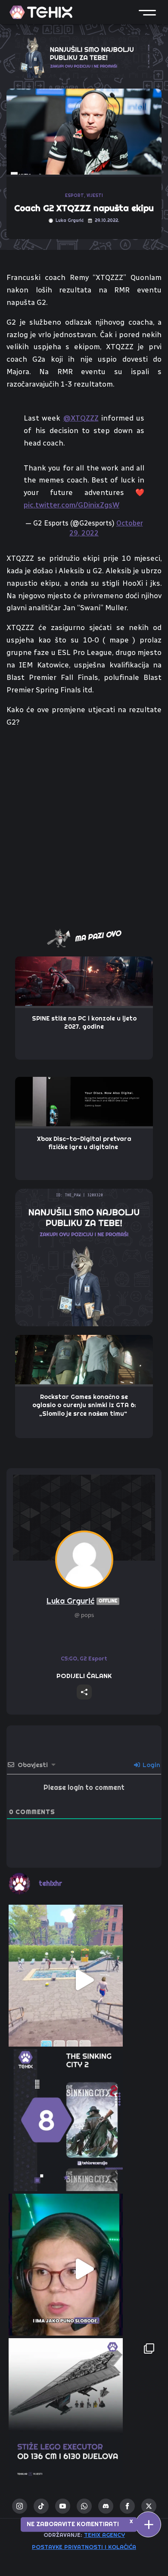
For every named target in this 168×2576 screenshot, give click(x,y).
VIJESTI (95, 195)
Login (151, 1765)
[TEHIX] (41, 12)
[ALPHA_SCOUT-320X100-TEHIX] (84, 55)
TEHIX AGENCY (104, 2535)
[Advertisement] (84, 823)
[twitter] (149, 2506)
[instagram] (20, 2506)
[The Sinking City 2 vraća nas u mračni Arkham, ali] (84, 2124)
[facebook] (127, 2506)
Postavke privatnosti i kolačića (84, 2547)
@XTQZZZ (81, 418)
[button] (147, 12)
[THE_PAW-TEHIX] (84, 1257)
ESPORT (75, 195)
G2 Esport (93, 1658)
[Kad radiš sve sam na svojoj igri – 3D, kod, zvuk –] (84, 2269)
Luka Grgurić (82, 1601)
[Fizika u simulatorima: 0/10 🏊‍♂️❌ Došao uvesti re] (84, 1980)
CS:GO (69, 1658)
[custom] (41, 2506)
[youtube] (63, 2506)
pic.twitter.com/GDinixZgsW (72, 505)
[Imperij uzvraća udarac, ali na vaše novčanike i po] (84, 2413)
